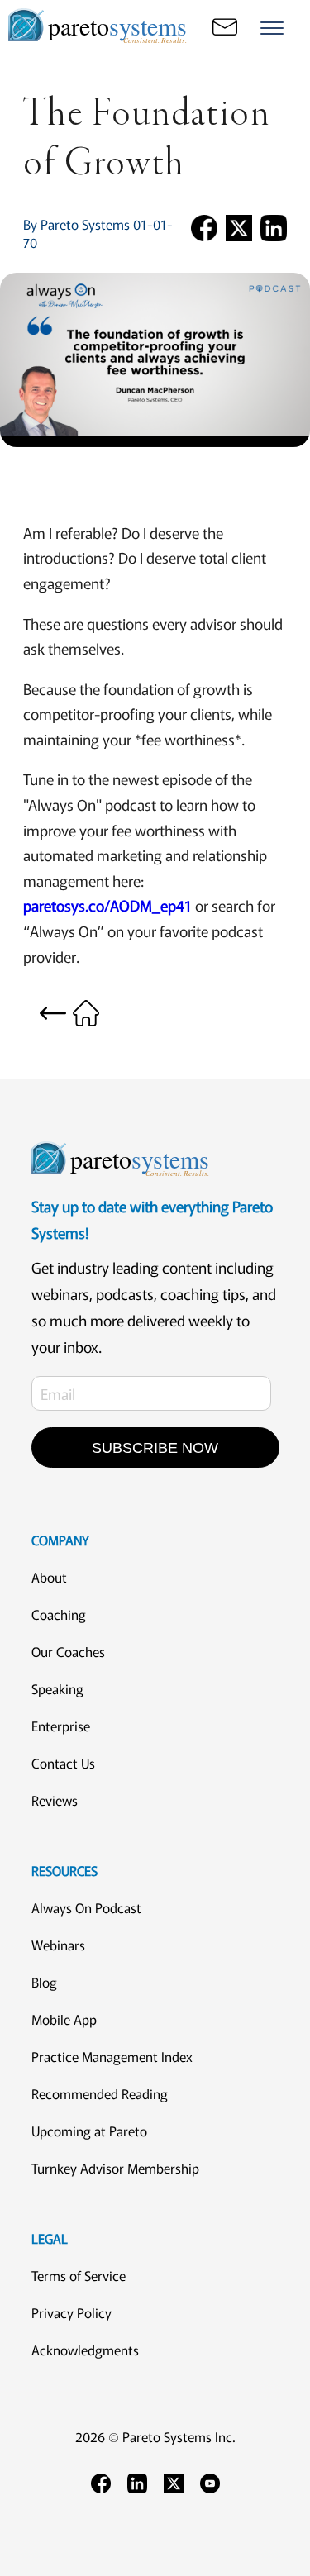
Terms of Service (79, 2275)
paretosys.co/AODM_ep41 (107, 905)
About (49, 1577)
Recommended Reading (100, 2093)
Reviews (55, 1800)
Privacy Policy (72, 2312)
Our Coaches (68, 1651)
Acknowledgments (85, 2350)
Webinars (58, 1945)
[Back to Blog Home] (69, 1011)
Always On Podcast (86, 1907)
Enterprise (61, 1726)
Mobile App (64, 2019)
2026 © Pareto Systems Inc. (155, 2436)
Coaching (59, 1614)
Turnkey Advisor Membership (115, 2168)
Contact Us (63, 1763)
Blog (44, 1982)
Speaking (57, 1688)
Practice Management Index (112, 2056)
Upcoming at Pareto (89, 2131)
